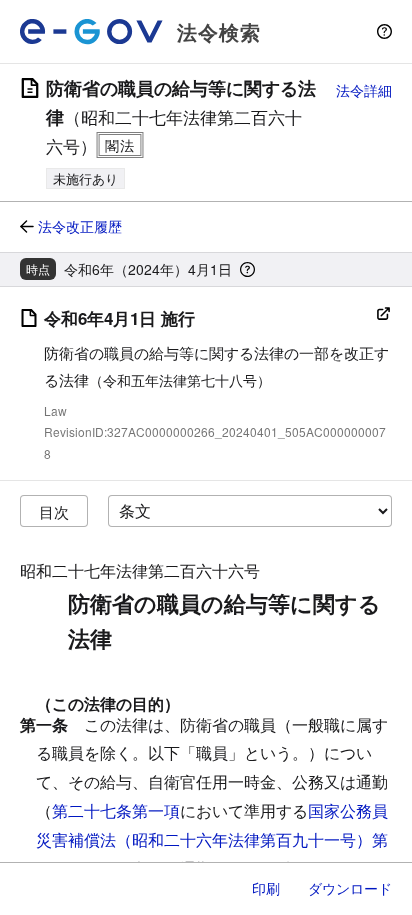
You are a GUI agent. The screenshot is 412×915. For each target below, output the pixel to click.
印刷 (266, 888)
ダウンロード (350, 888)
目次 (54, 511)
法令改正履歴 (80, 226)
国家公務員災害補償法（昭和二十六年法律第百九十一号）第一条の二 (212, 839)
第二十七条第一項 (116, 810)
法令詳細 (364, 90)
